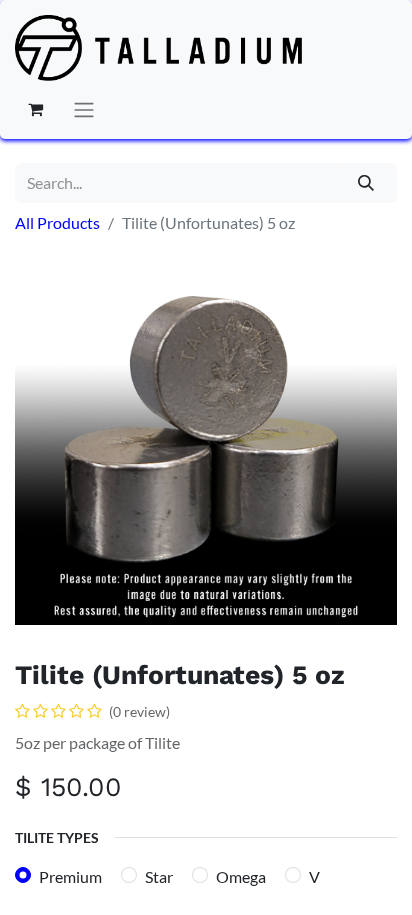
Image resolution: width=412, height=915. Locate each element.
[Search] (366, 183)
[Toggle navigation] (84, 109)
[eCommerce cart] (35, 109)
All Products (57, 222)
